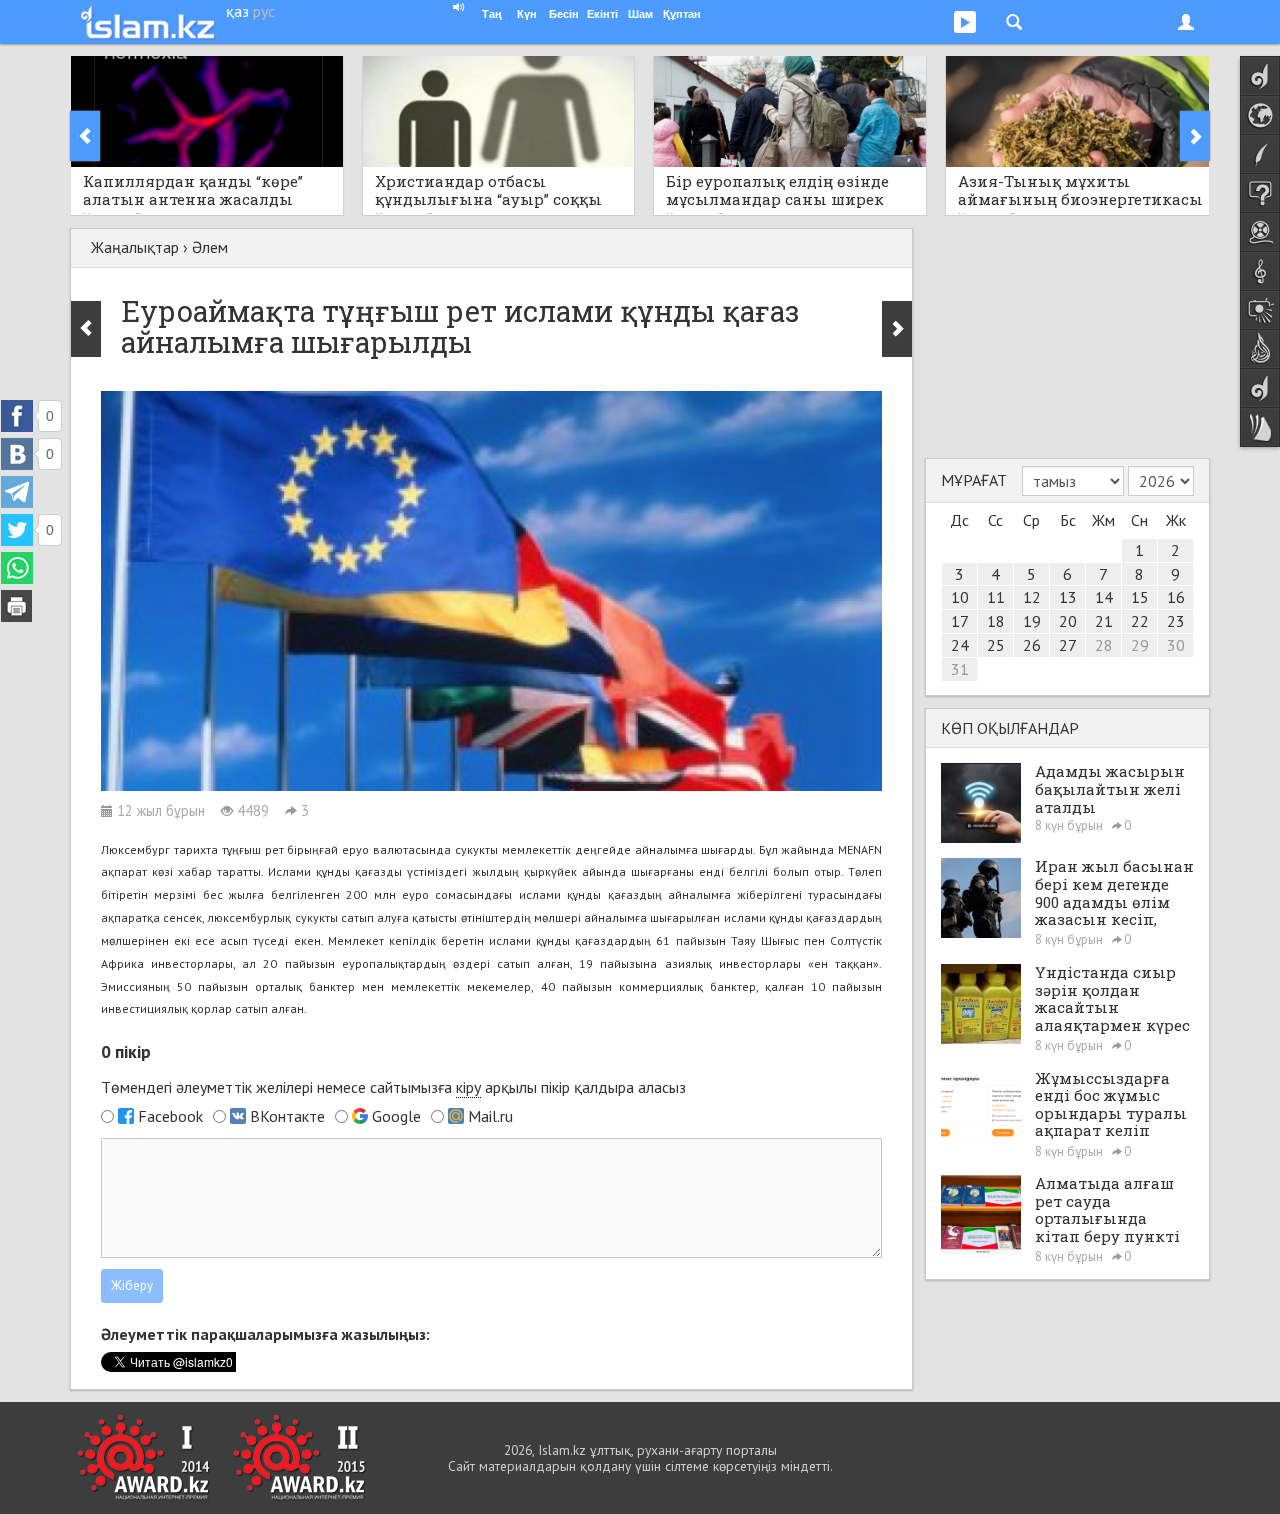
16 (1176, 597)
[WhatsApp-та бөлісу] (17, 568)
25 (996, 645)
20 (1068, 621)
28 (1104, 645)
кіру (468, 1087)
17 (960, 621)
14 (1104, 597)
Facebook (170, 1116)
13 (1068, 597)
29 (1140, 645)
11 (996, 597)
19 (1032, 621)
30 (1176, 645)
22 (1140, 621)
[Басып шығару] (17, 606)
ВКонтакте (287, 1116)
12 (1032, 597)
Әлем (210, 247)
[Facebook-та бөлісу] (17, 416)
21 (1104, 621)
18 (996, 621)
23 (1176, 621)
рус (264, 11)
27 (1068, 645)
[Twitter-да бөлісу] (17, 530)
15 (1140, 597)
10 (960, 597)
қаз (237, 11)
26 (1032, 645)
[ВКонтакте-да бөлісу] (17, 454)
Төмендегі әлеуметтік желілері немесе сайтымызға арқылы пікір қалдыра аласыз (393, 1087)
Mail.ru (490, 1116)
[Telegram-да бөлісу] (17, 492)
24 (960, 645)
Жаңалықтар (135, 247)
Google (396, 1116)
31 (960, 669)
